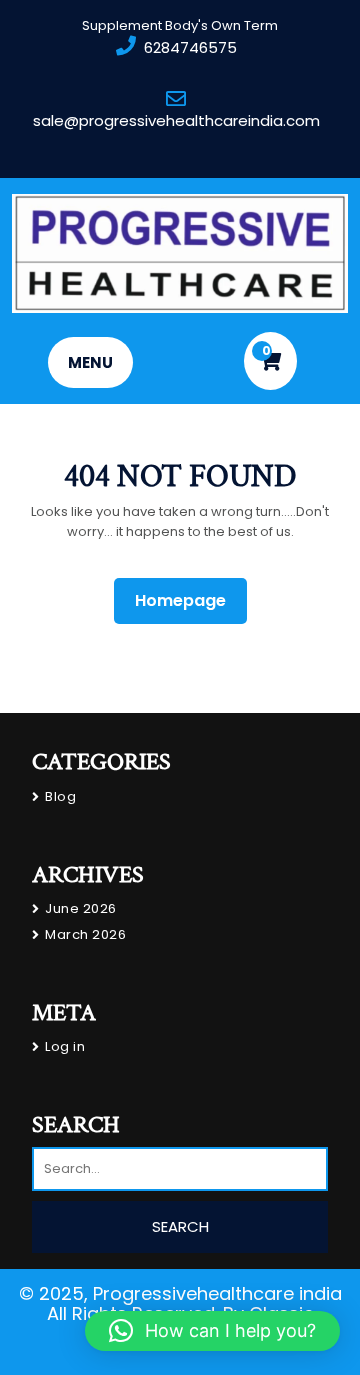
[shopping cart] (270, 361)
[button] (212, 1331)
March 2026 (85, 934)
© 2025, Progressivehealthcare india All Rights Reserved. (180, 1303)
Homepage (188, 600)
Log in (65, 1046)
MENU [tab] (90, 362)
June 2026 (81, 908)
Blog (60, 796)
